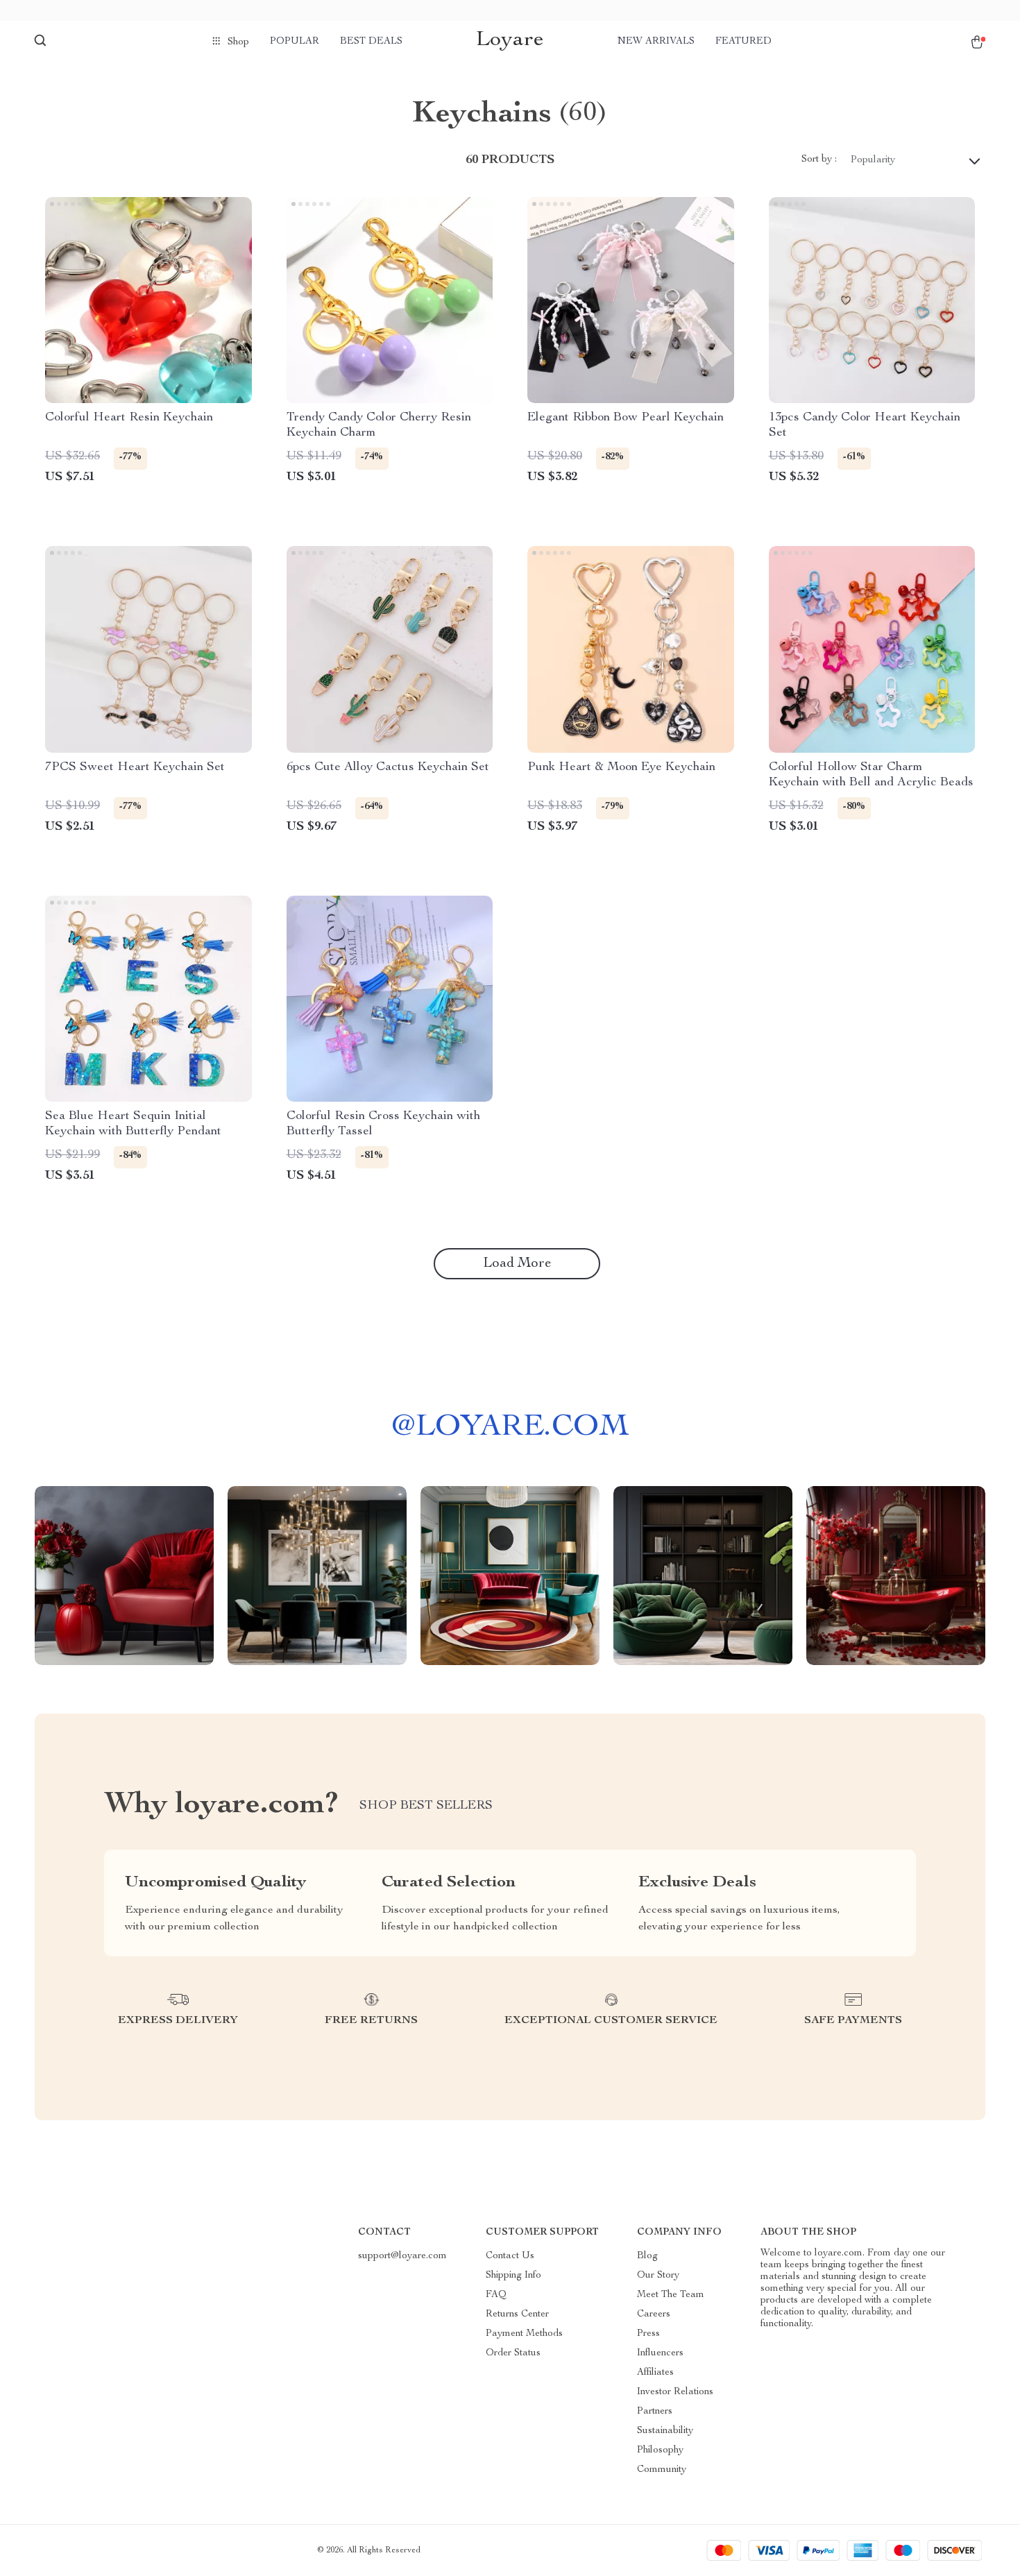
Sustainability (665, 2431)
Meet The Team (671, 2295)
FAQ (496, 2295)
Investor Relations (675, 2392)
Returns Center (517, 2314)
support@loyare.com (402, 2256)
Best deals (371, 42)
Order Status (513, 2353)
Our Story (658, 2276)
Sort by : (819, 160)
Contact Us (510, 2256)
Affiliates (655, 2373)
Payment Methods (524, 2334)
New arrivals (656, 42)
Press (648, 2334)
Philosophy (660, 2450)
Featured (743, 42)
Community (662, 2470)
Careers (654, 2314)
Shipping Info (513, 2276)
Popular (295, 42)
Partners (655, 2412)
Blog (647, 2256)
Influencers (660, 2353)
